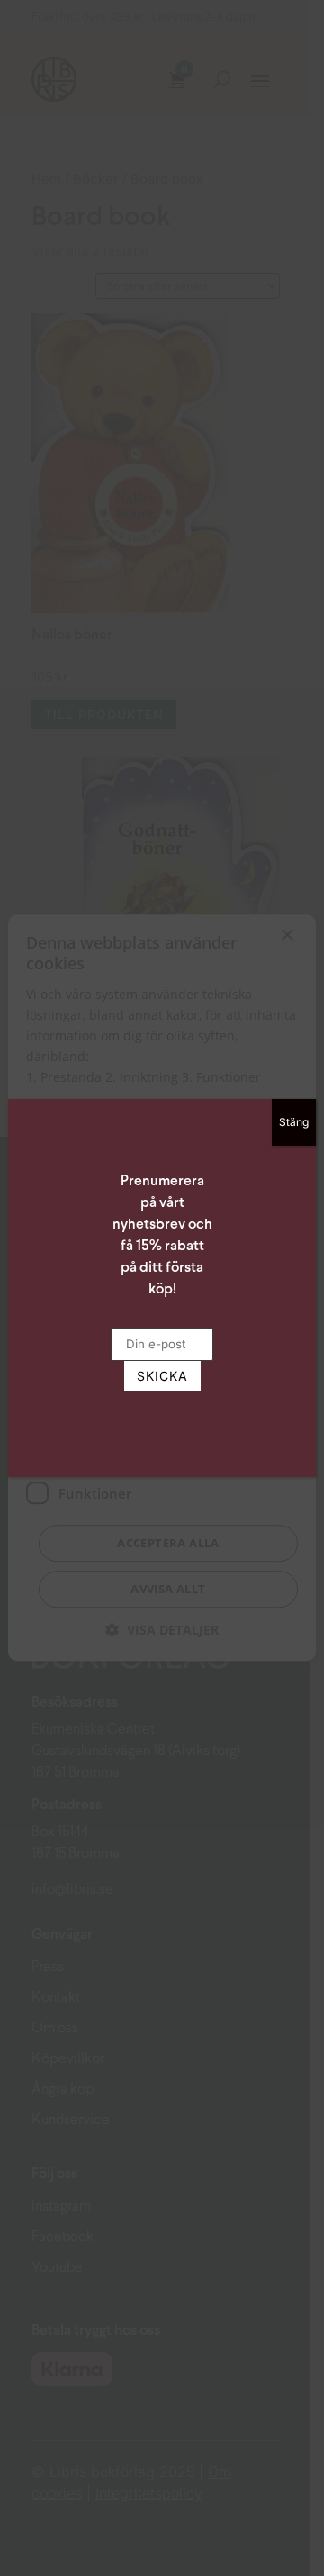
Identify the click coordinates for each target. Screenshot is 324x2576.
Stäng (294, 1122)
